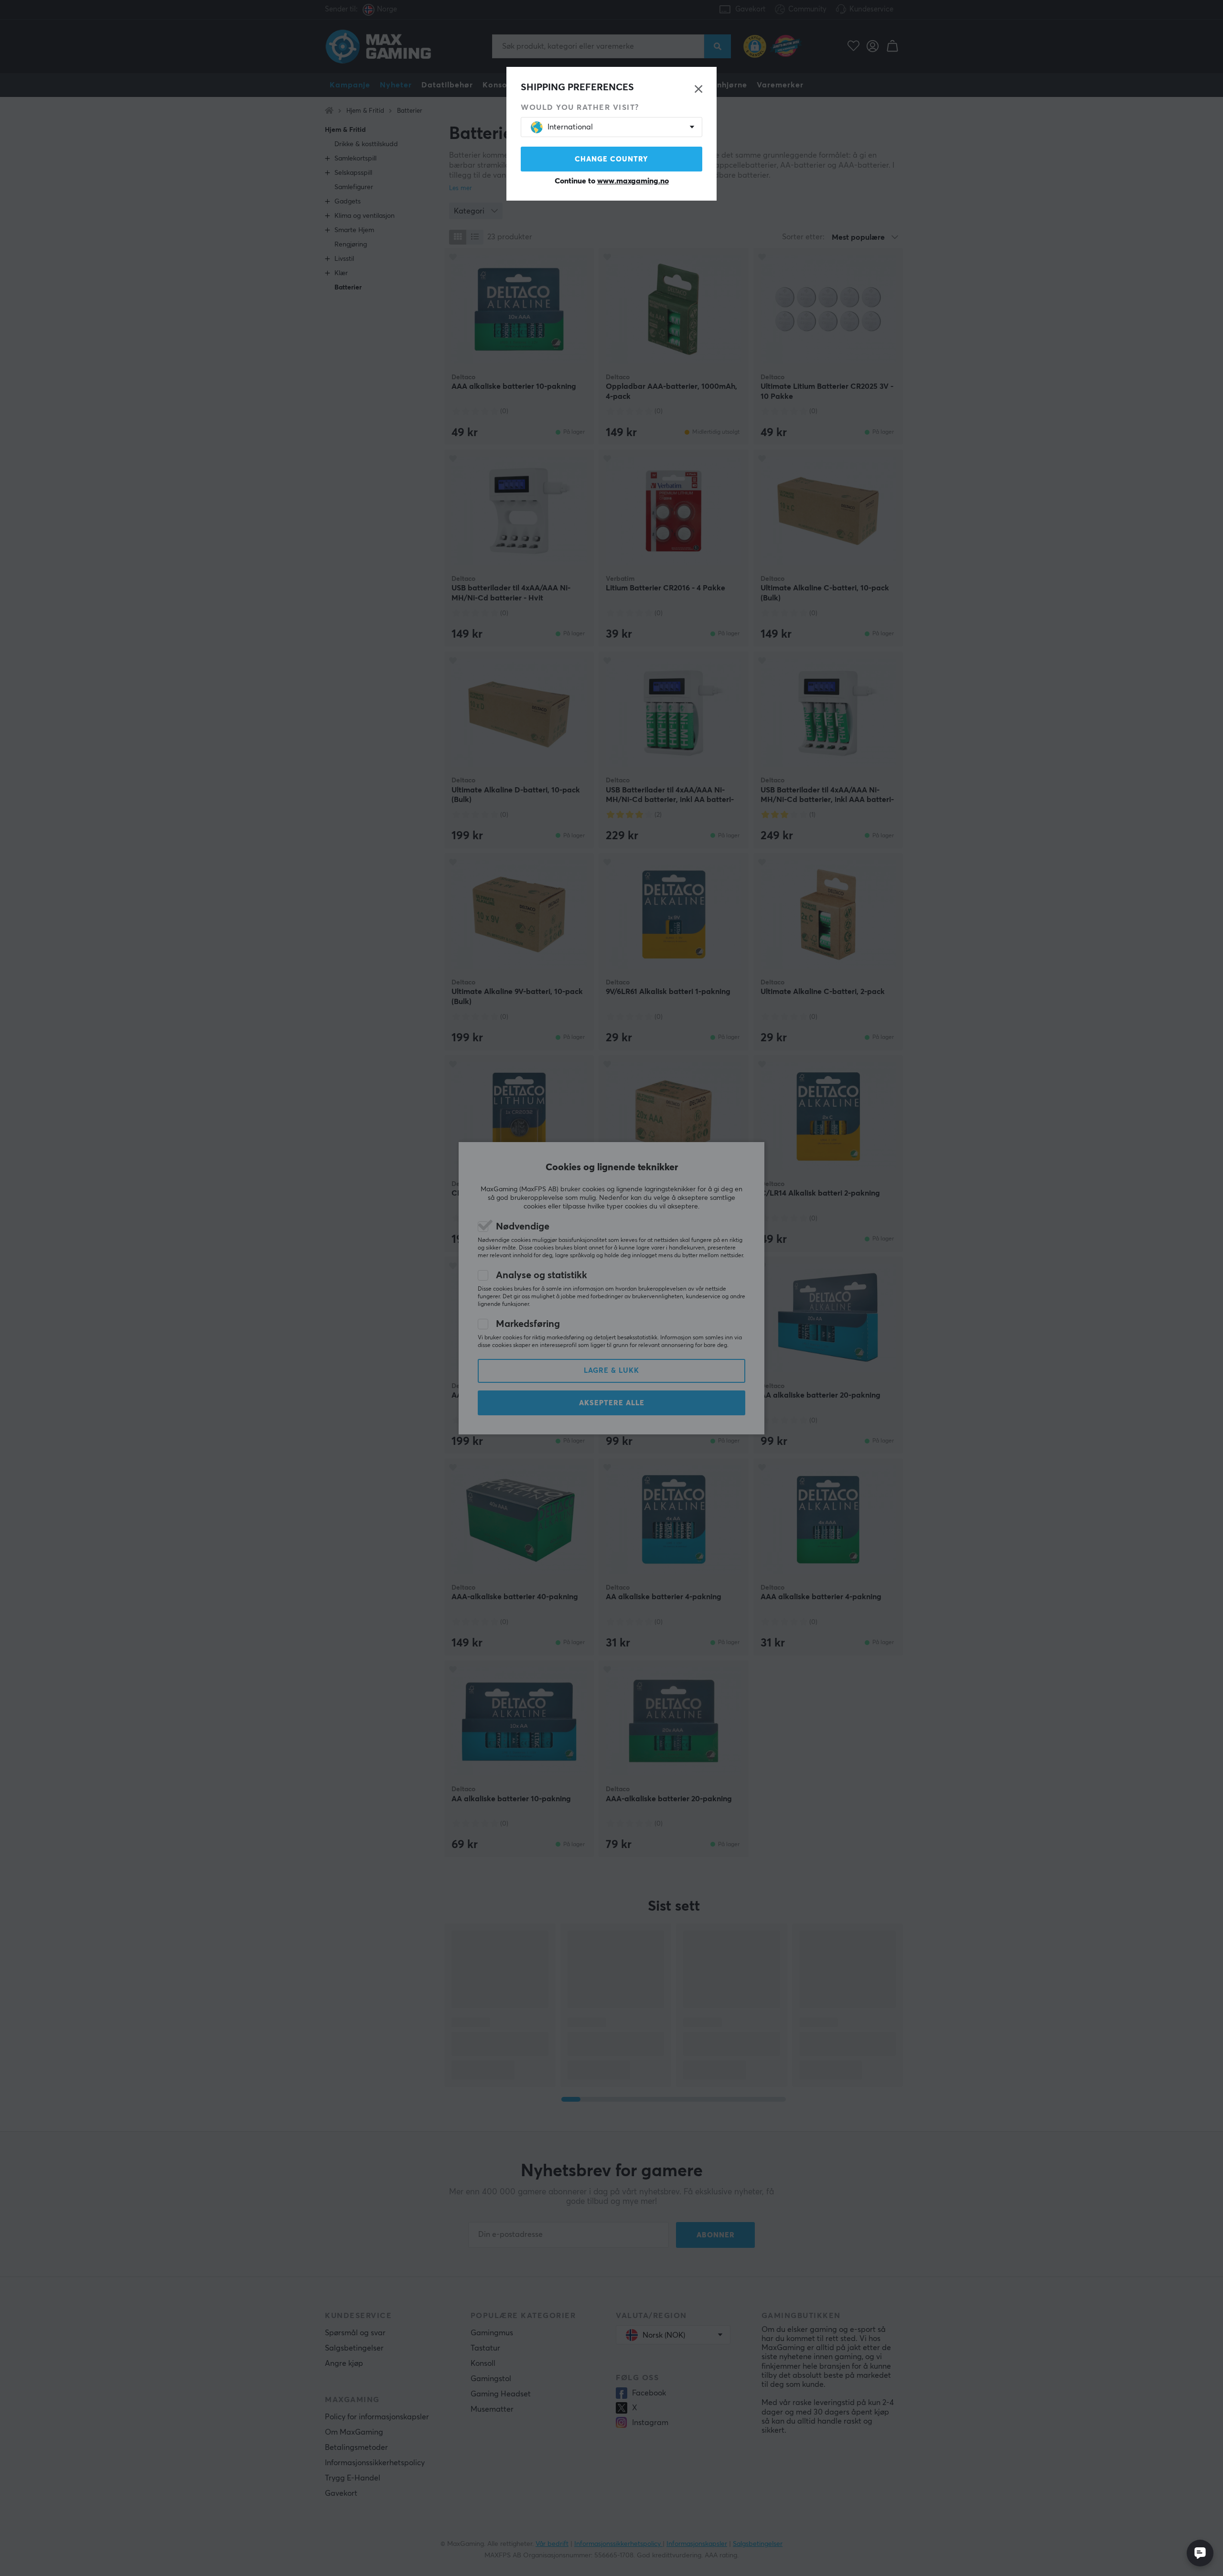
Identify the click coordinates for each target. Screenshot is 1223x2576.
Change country (611, 159)
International (570, 127)
